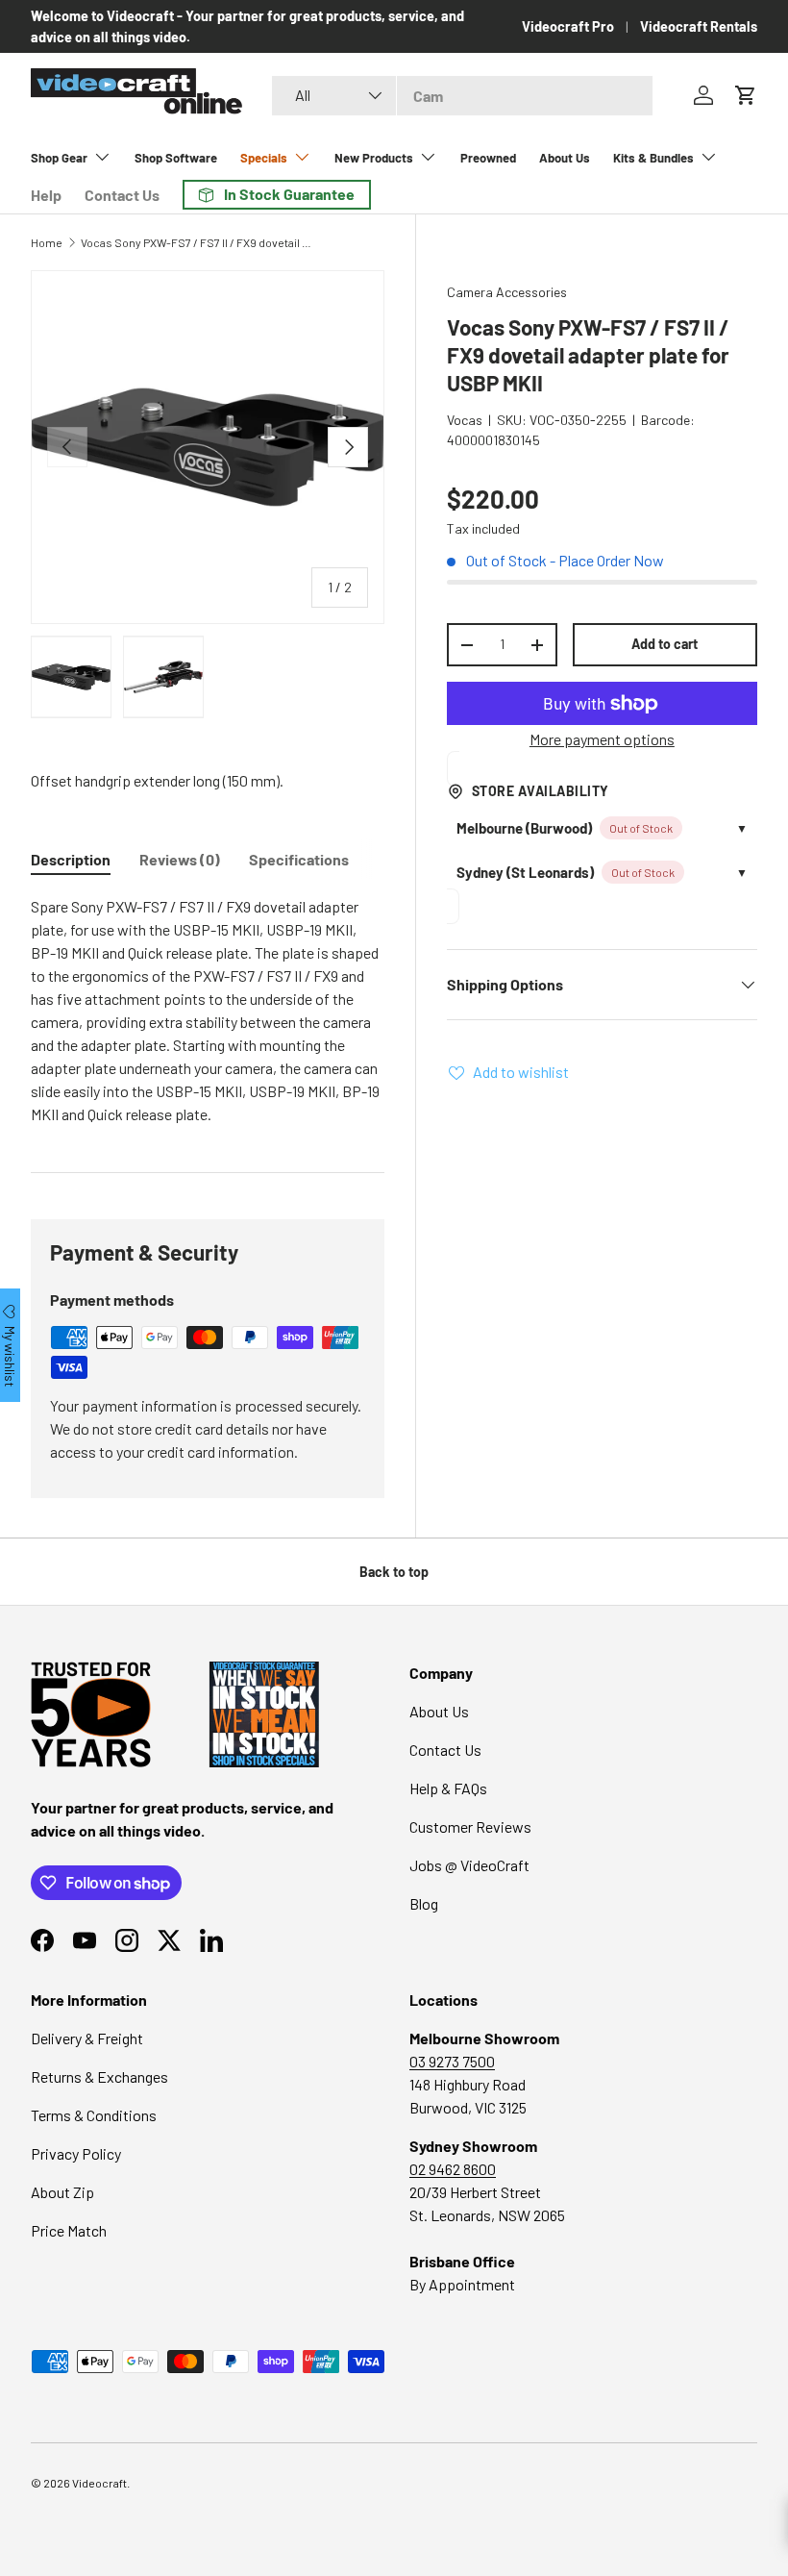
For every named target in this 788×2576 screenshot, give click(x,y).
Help (46, 195)
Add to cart (665, 644)
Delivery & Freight (87, 2038)
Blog (424, 1903)
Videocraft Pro (568, 26)
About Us (565, 158)
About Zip (62, 2192)
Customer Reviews (470, 1826)
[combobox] (462, 96)
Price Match (69, 2230)
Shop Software (176, 158)
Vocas (465, 420)
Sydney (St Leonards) (525, 872)
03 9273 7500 (452, 2061)
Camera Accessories (507, 292)
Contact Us (122, 195)
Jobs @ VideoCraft (469, 1865)
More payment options (602, 739)
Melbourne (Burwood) (524, 828)
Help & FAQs (448, 1788)
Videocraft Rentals (699, 26)
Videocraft (99, 2483)
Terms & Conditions (94, 2115)
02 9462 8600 (453, 2169)
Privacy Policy (76, 2153)
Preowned (488, 158)
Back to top (394, 1572)
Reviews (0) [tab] (180, 859)
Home (47, 242)
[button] (746, 95)
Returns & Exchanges (99, 2076)
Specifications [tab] (299, 859)
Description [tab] (71, 859)
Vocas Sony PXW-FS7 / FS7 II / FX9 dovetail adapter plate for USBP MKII (196, 242)
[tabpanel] (208, 1011)
